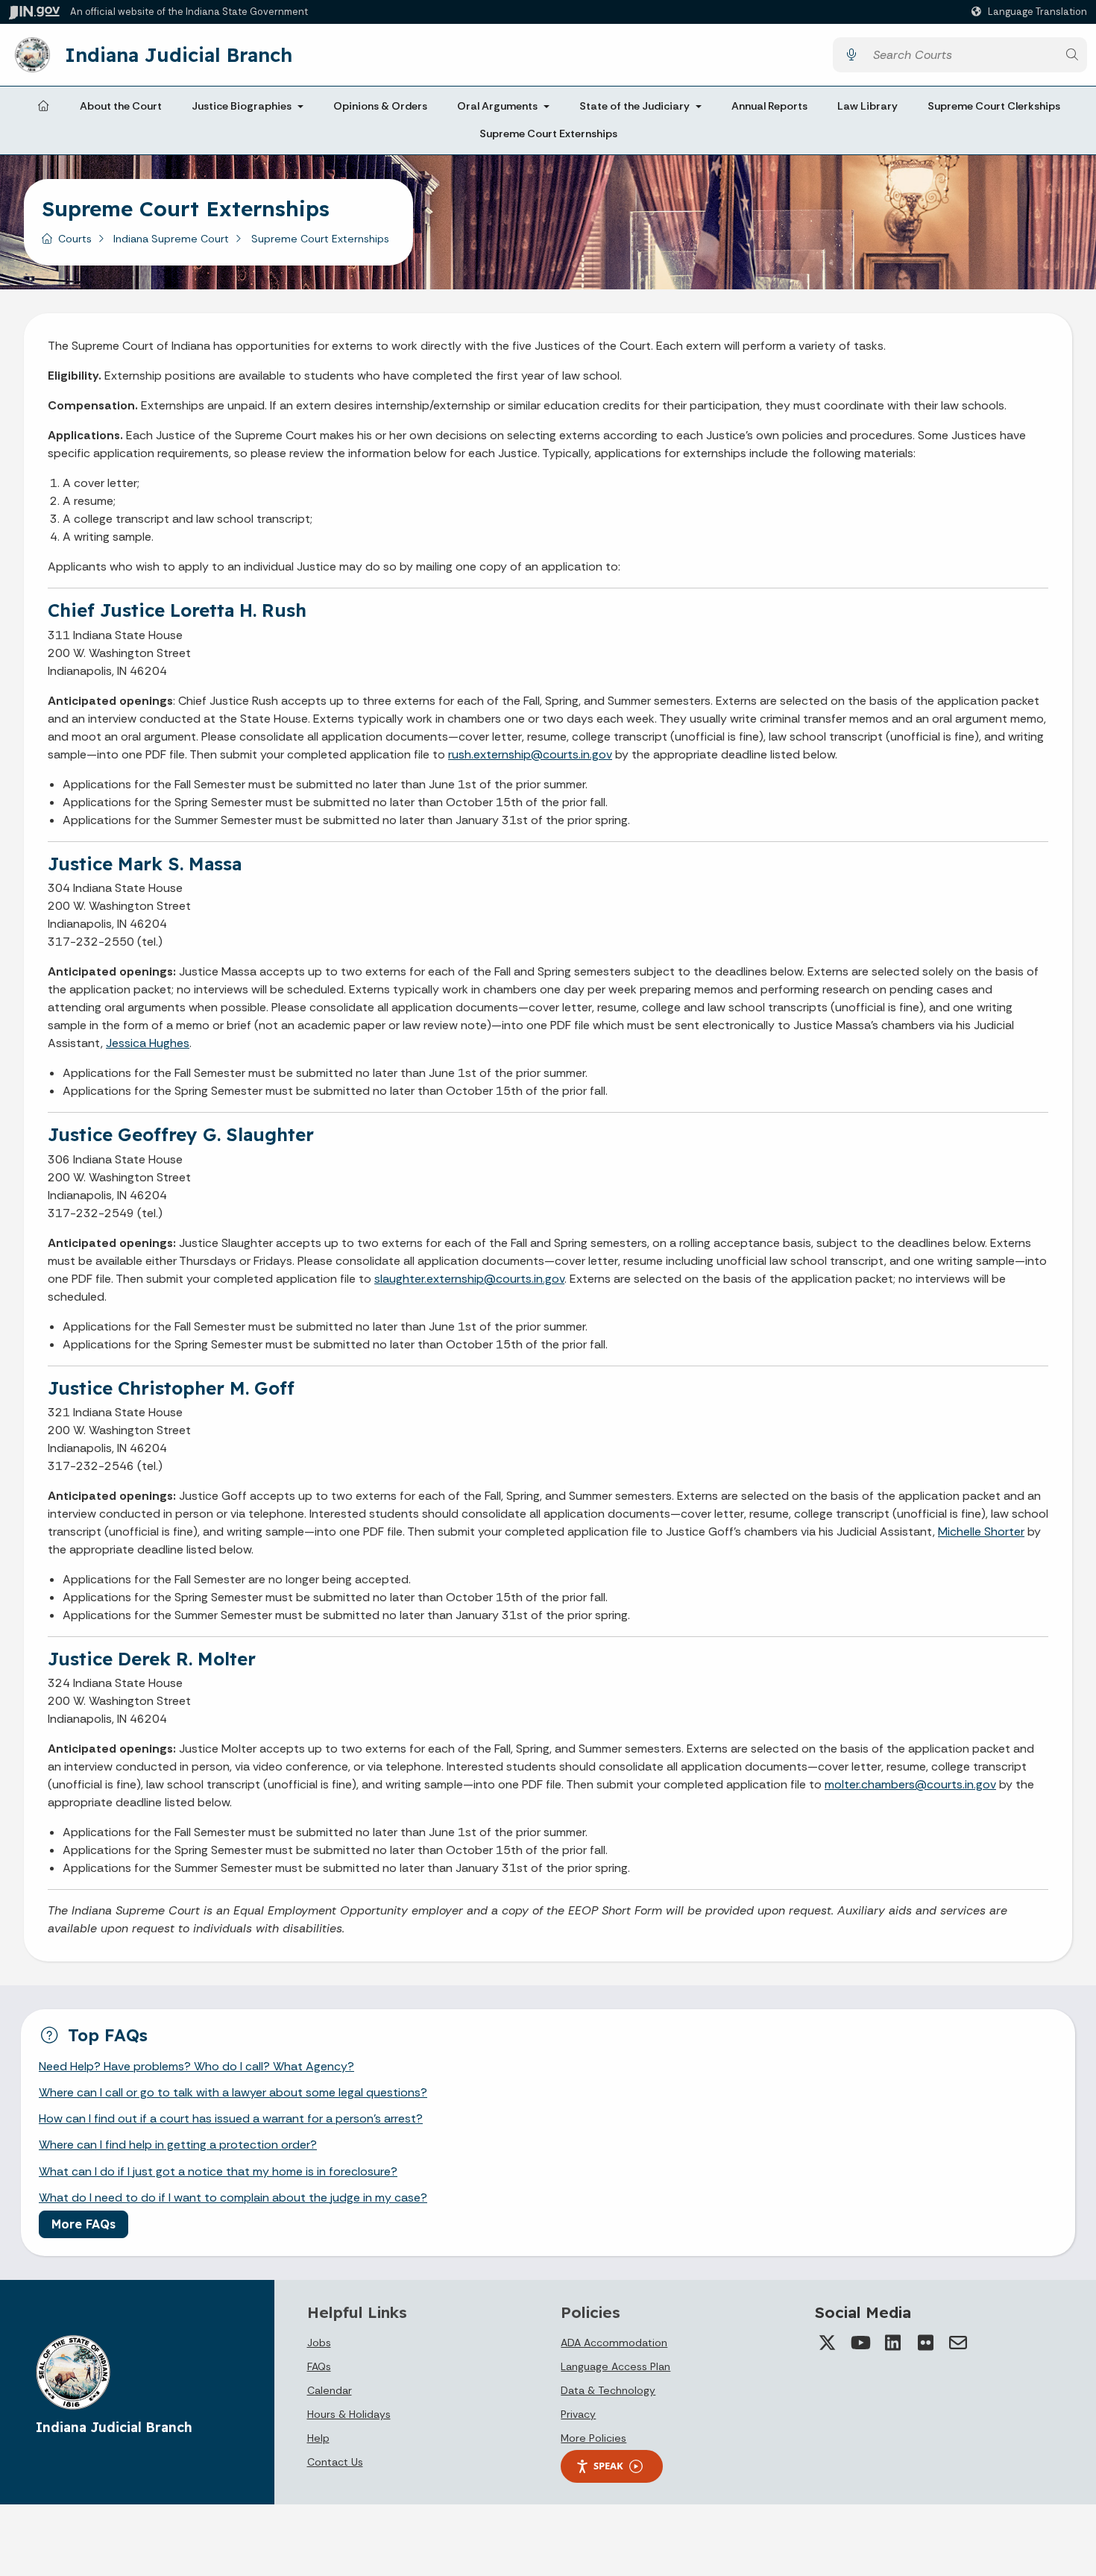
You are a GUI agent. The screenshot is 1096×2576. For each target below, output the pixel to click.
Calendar (330, 2390)
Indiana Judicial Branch (179, 54)
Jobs (319, 2343)
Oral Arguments (497, 106)
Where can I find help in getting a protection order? (178, 2145)
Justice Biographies (242, 106)
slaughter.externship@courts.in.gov (469, 1279)
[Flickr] (925, 2343)
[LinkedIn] (892, 2343)
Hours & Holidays (349, 2414)
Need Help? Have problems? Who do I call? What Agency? (196, 2066)
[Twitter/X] (827, 2343)
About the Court (121, 106)
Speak (608, 2466)
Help (318, 2438)
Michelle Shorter (981, 1532)
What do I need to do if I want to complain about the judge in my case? (233, 2198)
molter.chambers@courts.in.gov (910, 1784)
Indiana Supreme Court (171, 239)
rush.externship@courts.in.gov (530, 754)
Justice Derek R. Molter (152, 1659)
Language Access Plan (615, 2366)
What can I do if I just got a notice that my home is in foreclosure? (218, 2171)
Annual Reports (769, 106)
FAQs (319, 2366)
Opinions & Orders (380, 106)
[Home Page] (43, 107)
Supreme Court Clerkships (994, 106)
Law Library (867, 106)
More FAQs (84, 2224)
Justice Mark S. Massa (145, 864)
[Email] (958, 2343)
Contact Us (335, 2462)
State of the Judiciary (634, 106)
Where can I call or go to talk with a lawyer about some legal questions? (233, 2092)
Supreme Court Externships (548, 134)
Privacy (578, 2414)
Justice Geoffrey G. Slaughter (181, 1134)
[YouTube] (860, 2343)
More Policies (593, 2438)
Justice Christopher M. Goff (171, 1388)
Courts (75, 239)
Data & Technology (608, 2390)
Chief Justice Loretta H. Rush (177, 610)
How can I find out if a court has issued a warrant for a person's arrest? (231, 2118)
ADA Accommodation (614, 2343)
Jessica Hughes (148, 1043)
